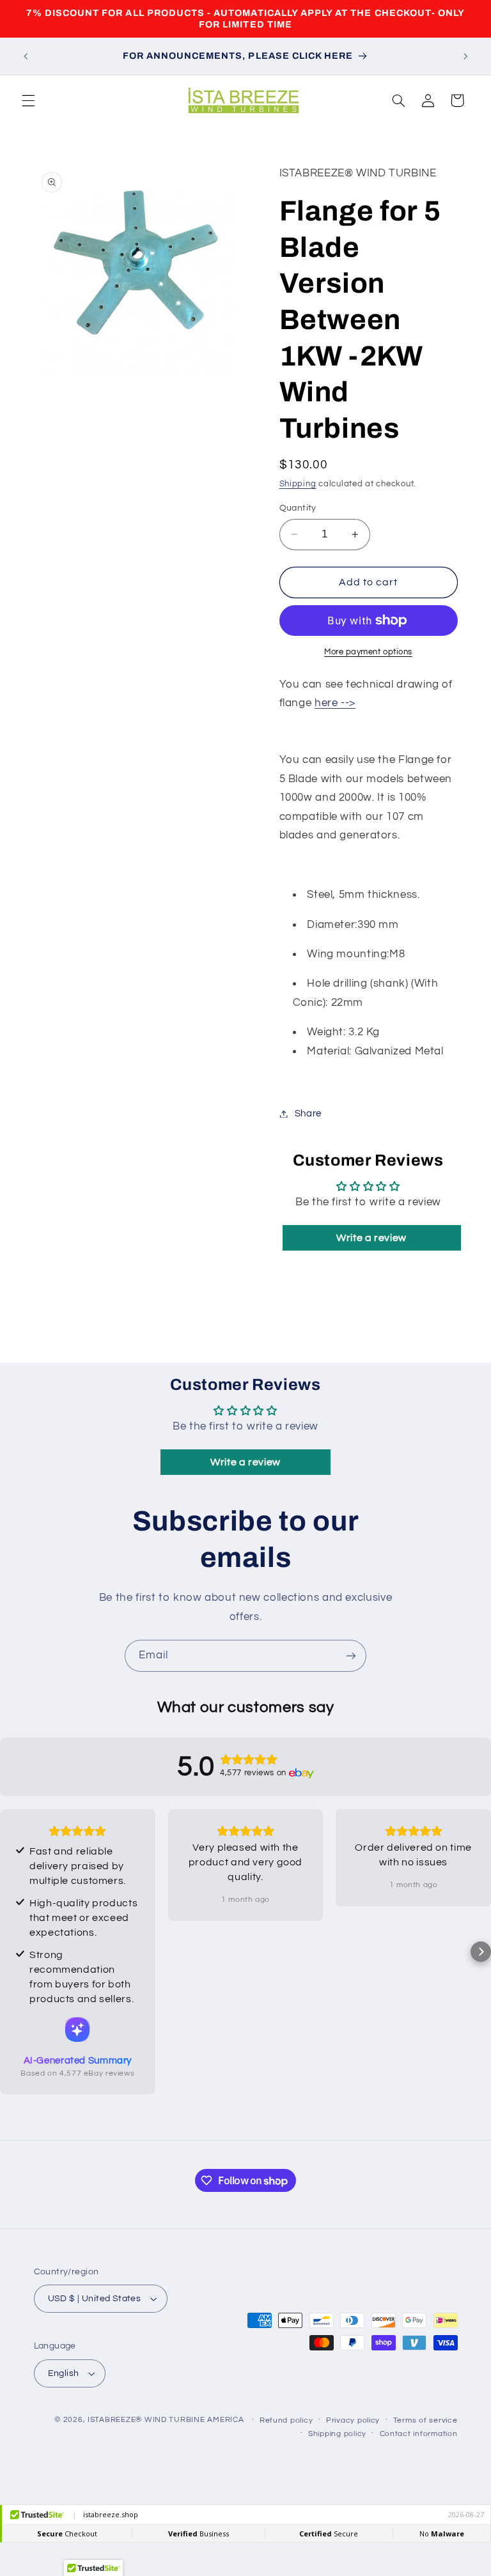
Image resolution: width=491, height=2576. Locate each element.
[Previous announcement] (26, 56)
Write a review (371, 1238)
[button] (28, 100)
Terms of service (425, 2420)
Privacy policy (353, 2420)
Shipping (298, 484)
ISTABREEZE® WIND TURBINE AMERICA (166, 2420)
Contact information (419, 2434)
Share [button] (308, 1114)
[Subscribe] (351, 1655)
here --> (335, 703)
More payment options (368, 652)
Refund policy (286, 2420)
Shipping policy (337, 2434)
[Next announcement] (465, 56)
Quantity (298, 508)
